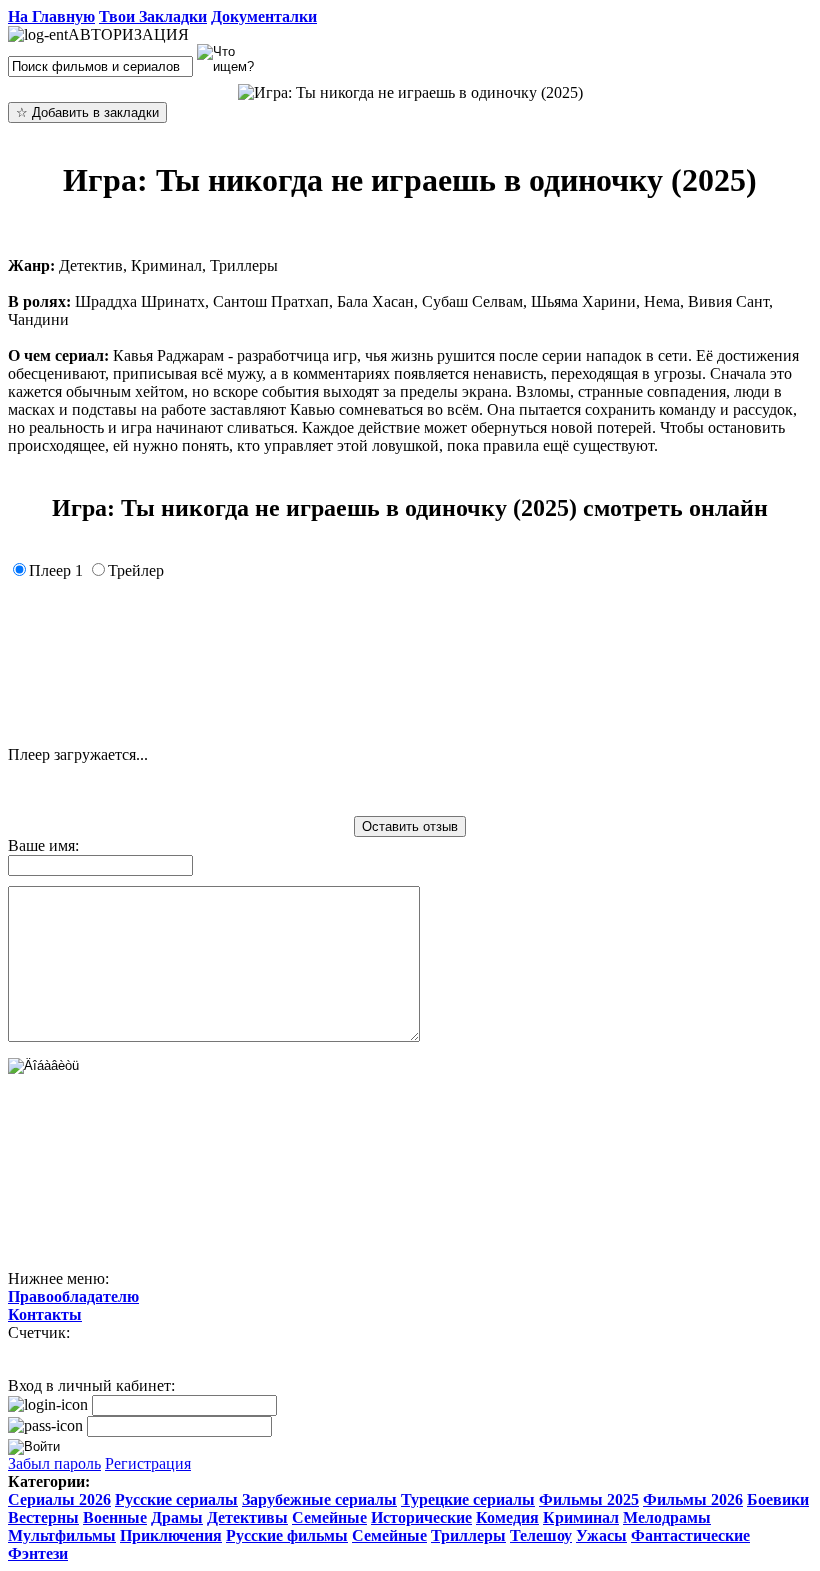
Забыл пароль (54, 1463)
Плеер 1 (56, 570)
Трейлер (136, 570)
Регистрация (148, 1463)
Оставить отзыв (410, 826)
